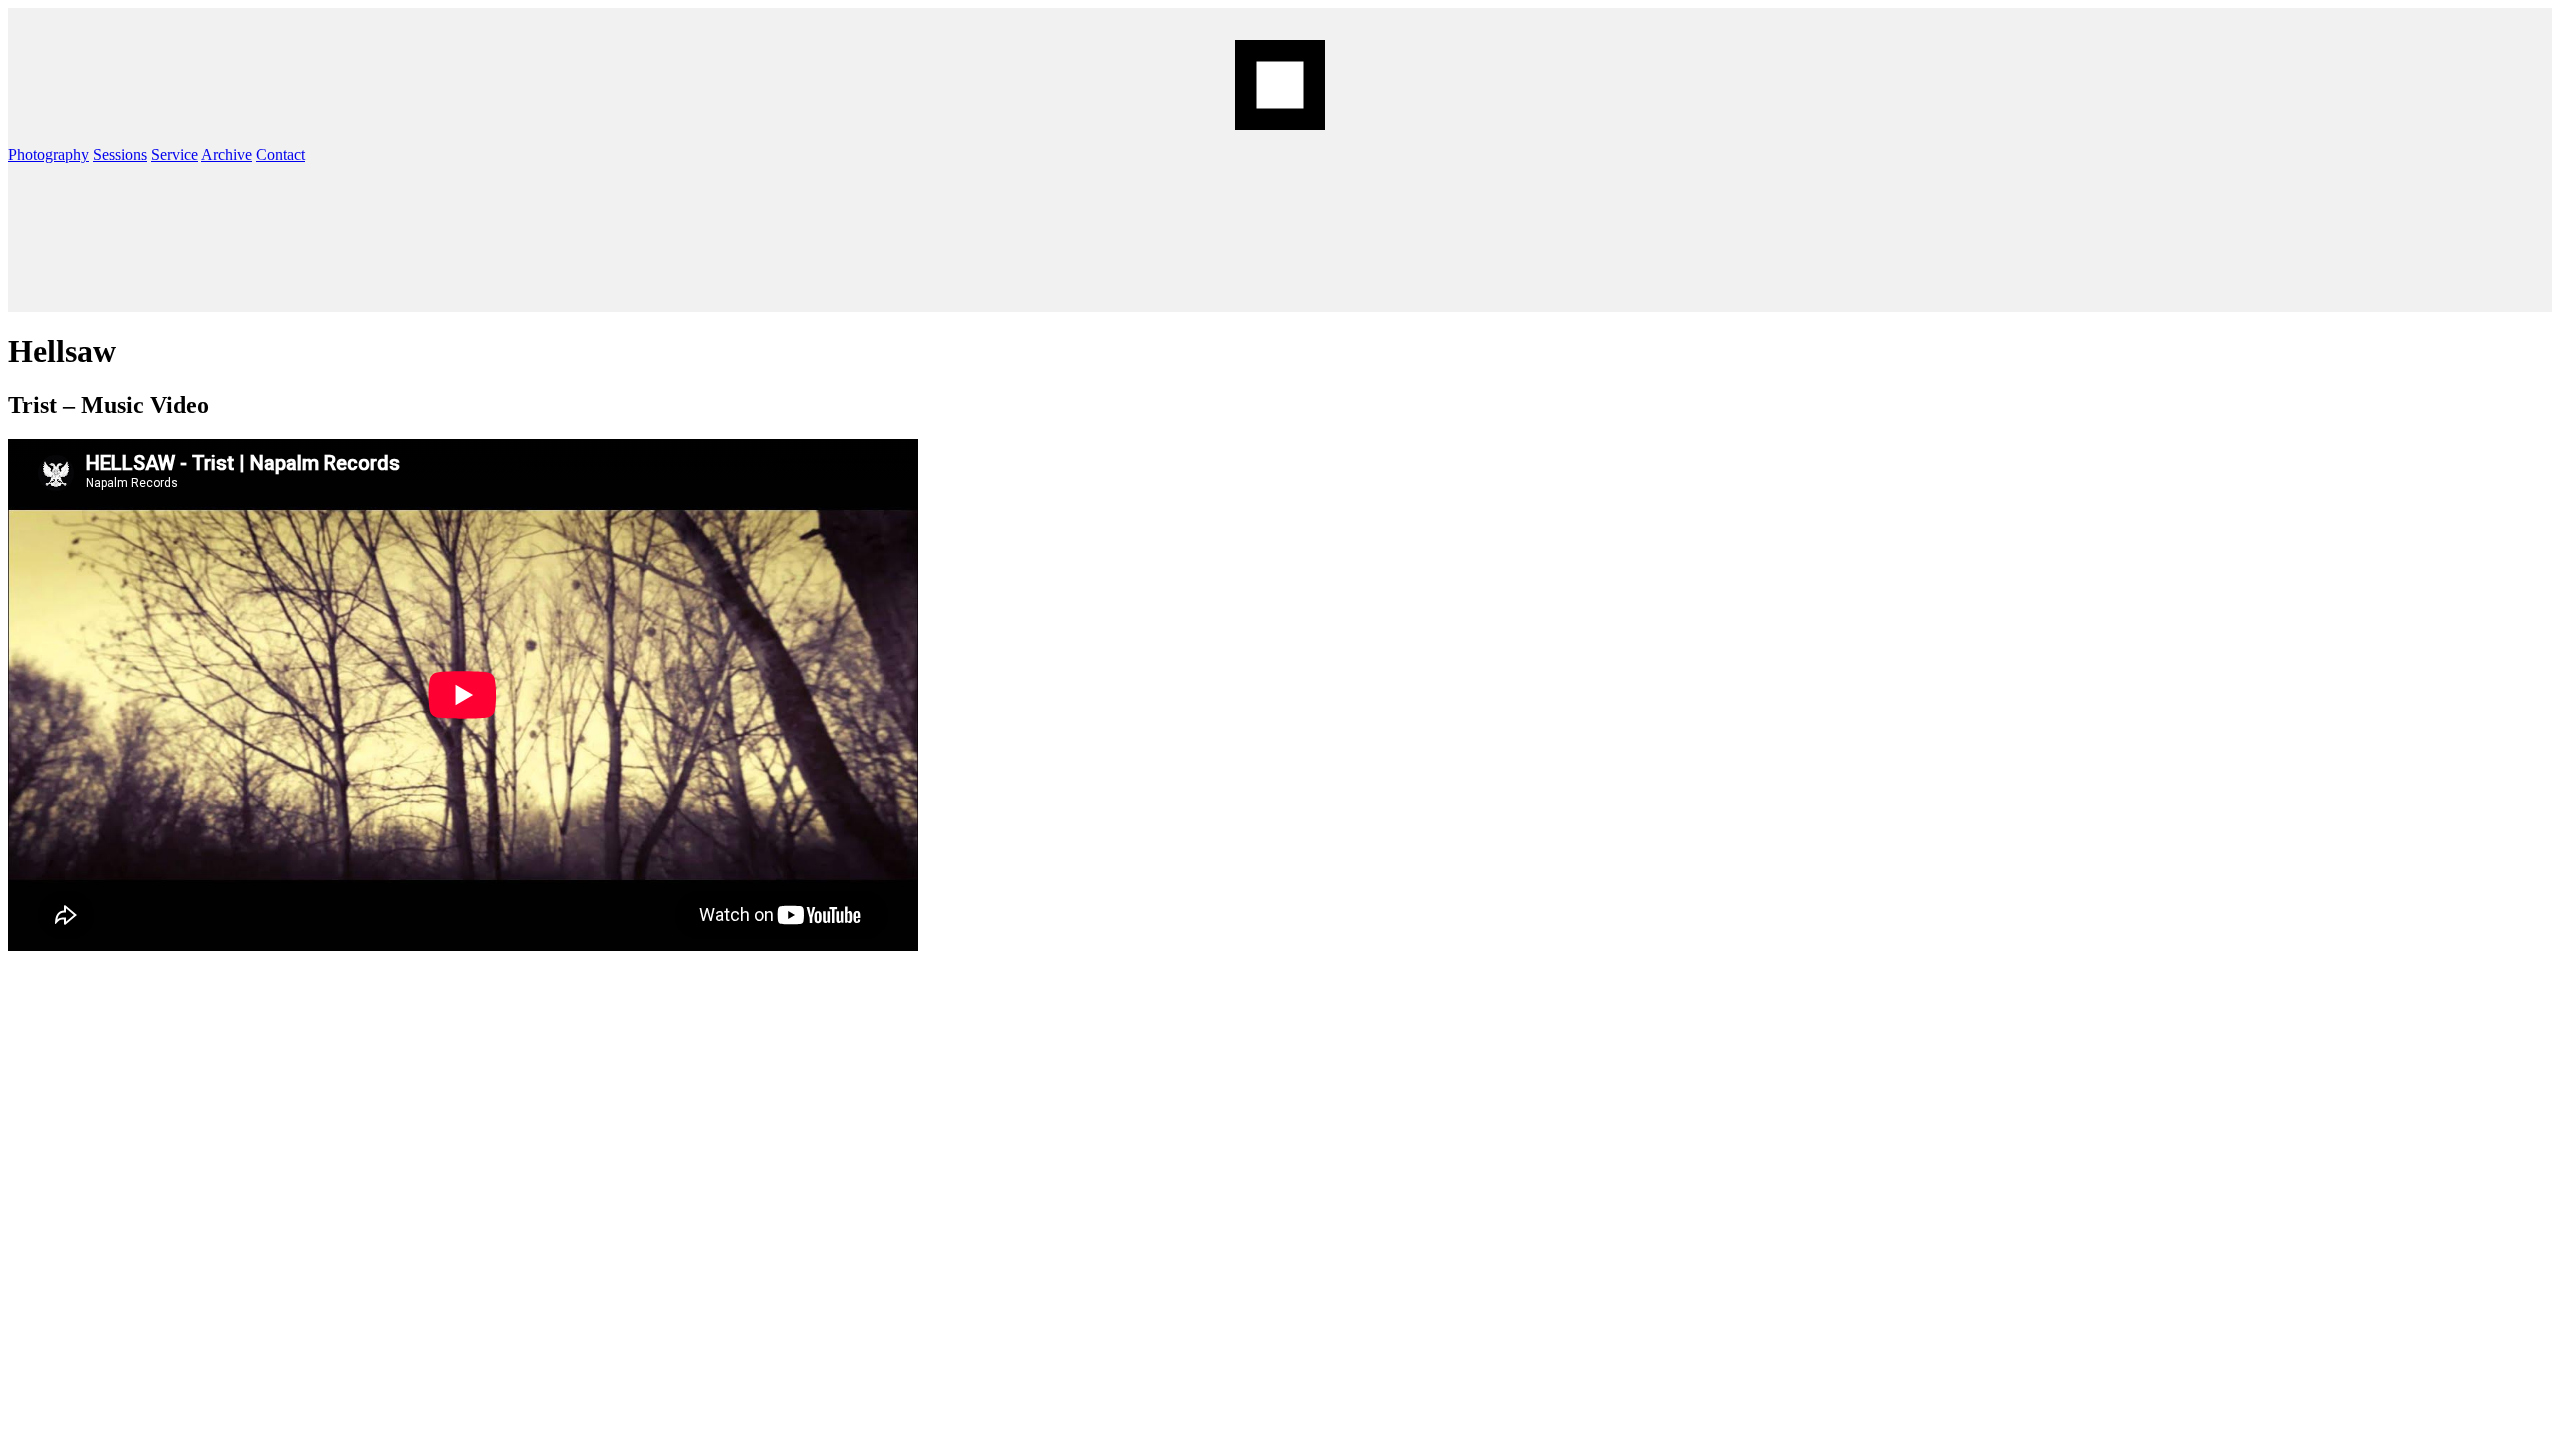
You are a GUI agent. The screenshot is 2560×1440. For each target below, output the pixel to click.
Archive (226, 154)
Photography (48, 154)
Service (174, 154)
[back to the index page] (1280, 85)
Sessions (120, 154)
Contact (280, 154)
